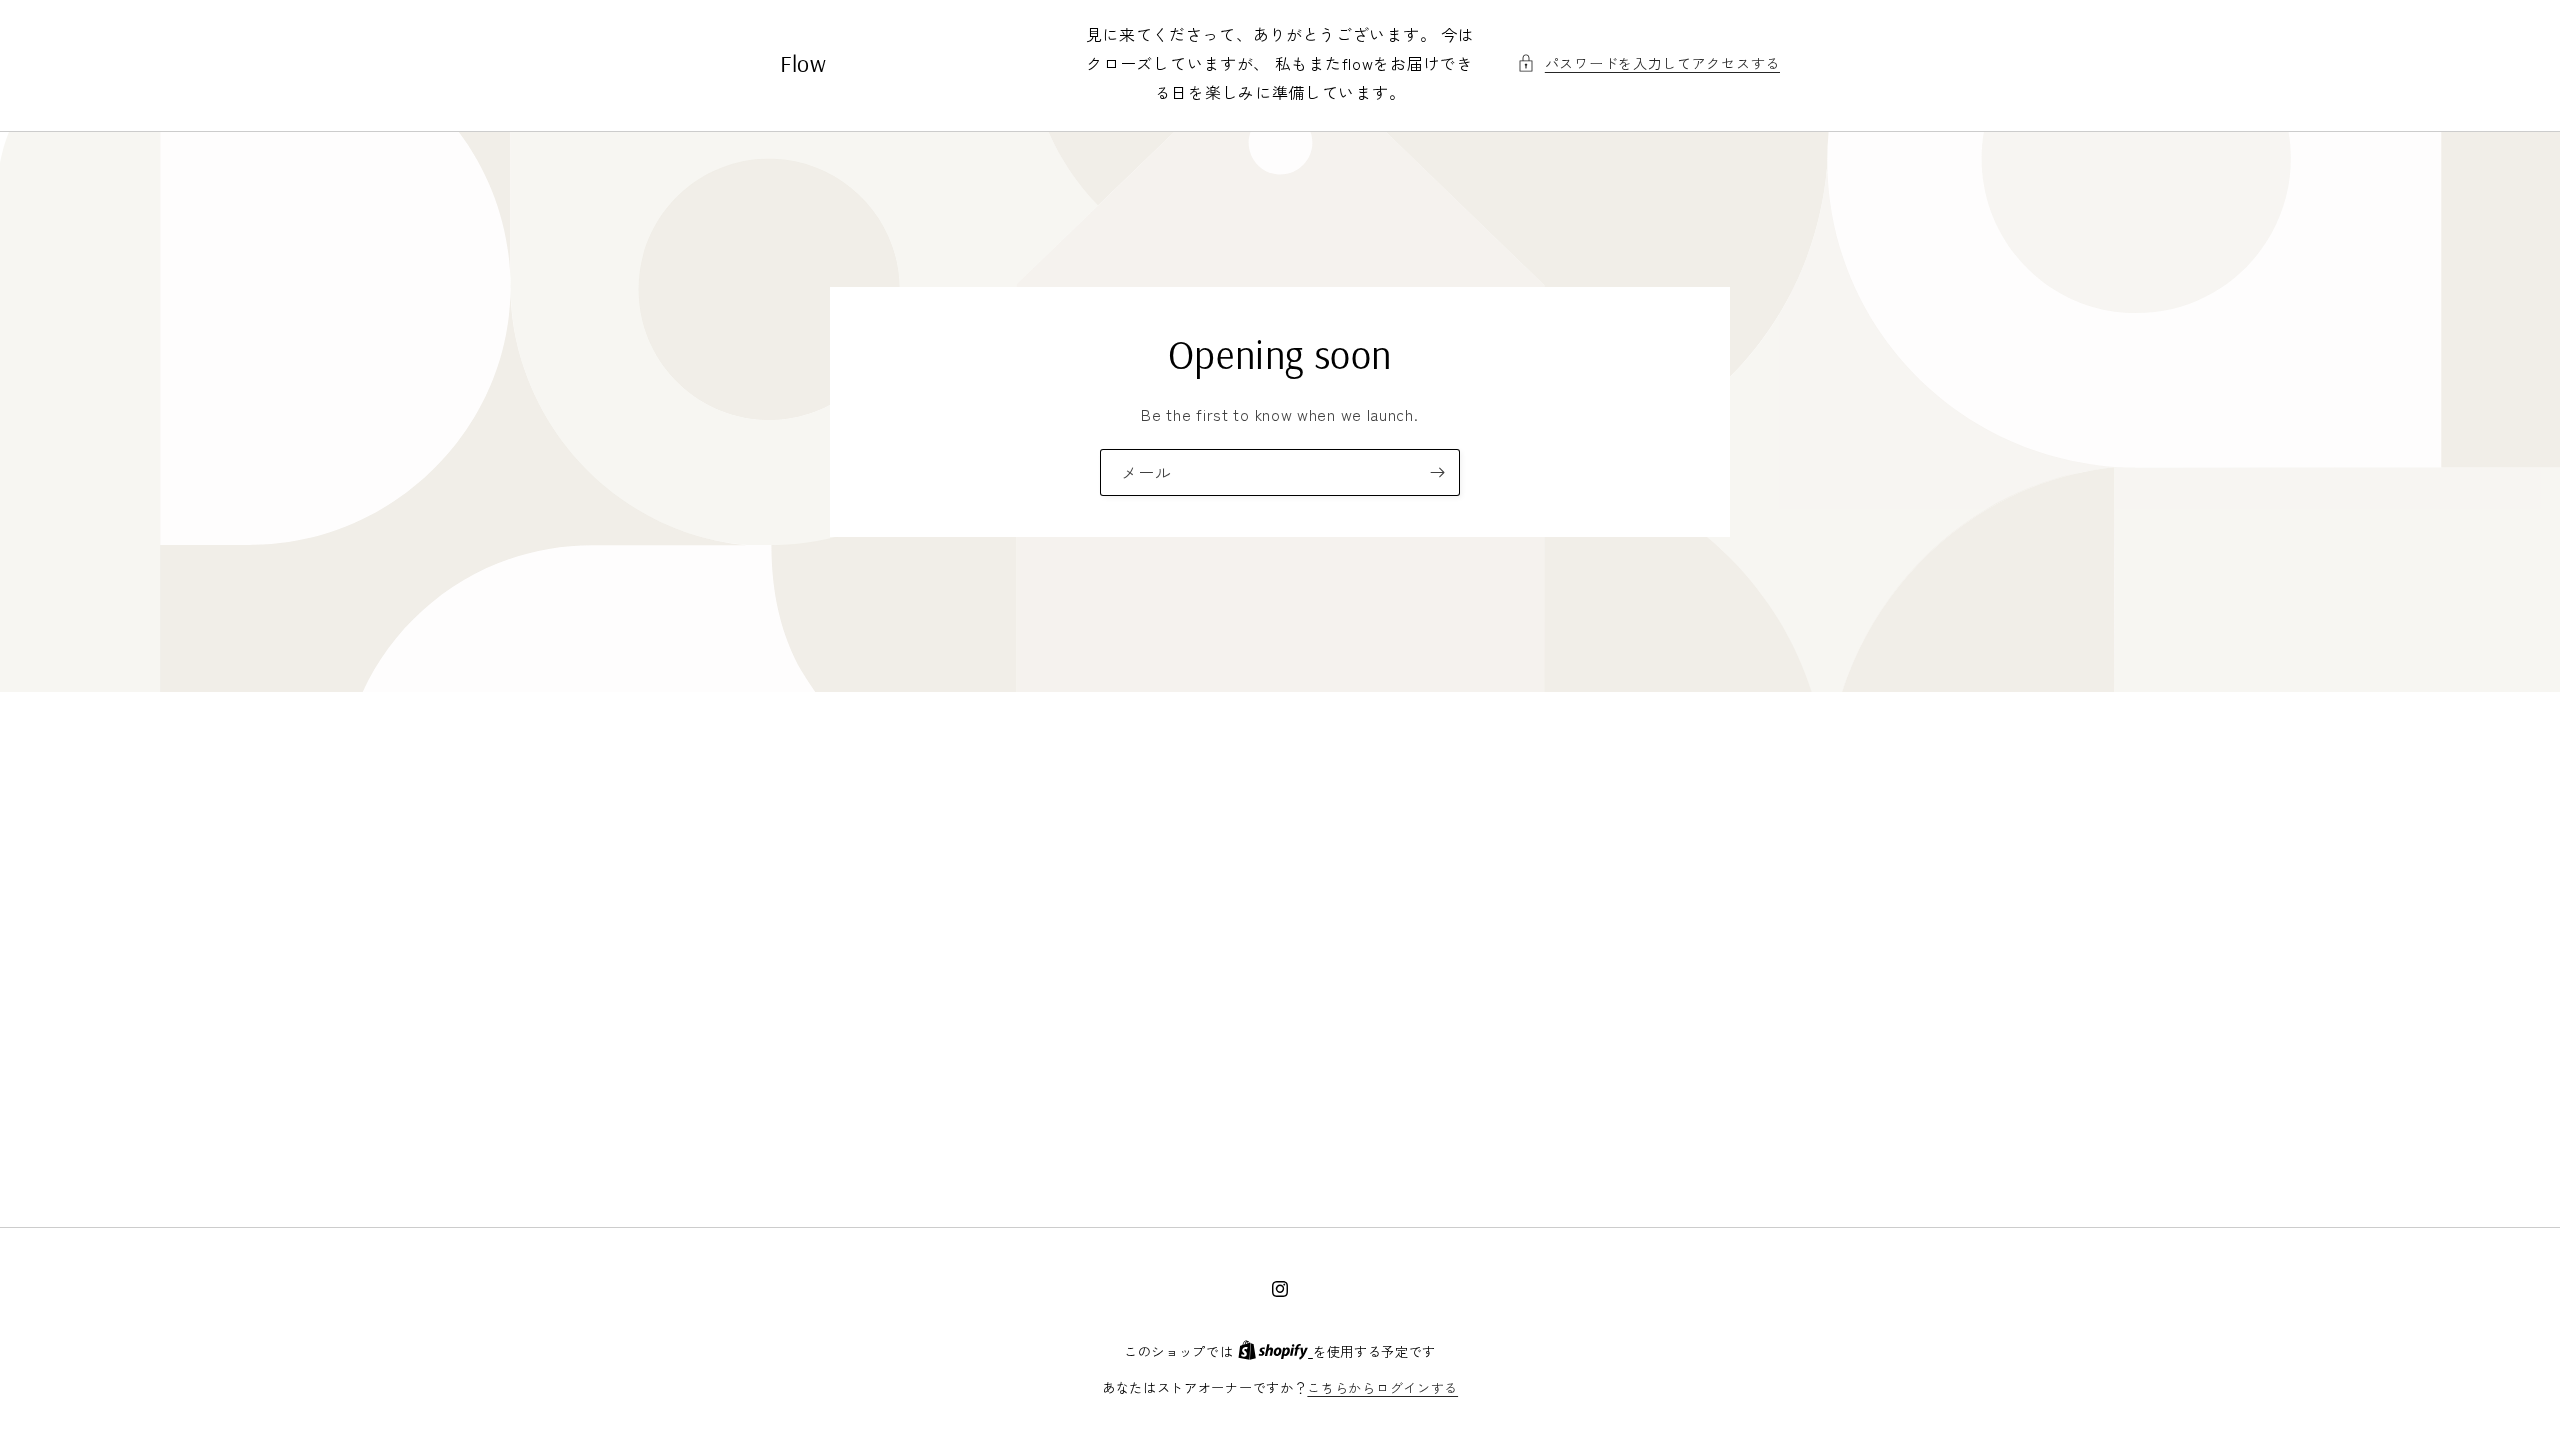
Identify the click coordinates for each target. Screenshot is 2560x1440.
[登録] (1437, 472)
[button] (1648, 63)
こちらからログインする (1382, 1387)
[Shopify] (1275, 1351)
